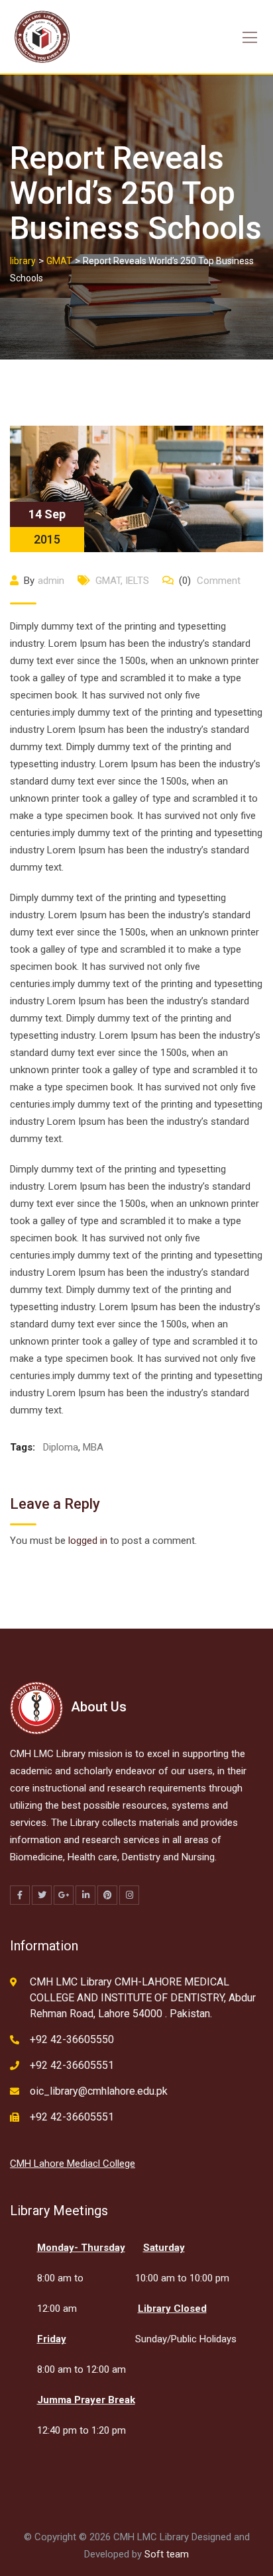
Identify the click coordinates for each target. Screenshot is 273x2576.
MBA (93, 1447)
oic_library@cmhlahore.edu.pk (99, 2091)
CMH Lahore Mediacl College (73, 2164)
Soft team (167, 2554)
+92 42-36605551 (72, 2065)
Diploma (61, 1447)
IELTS (137, 581)
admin (51, 581)
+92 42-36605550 (72, 2039)
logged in (88, 1541)
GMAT (108, 581)
